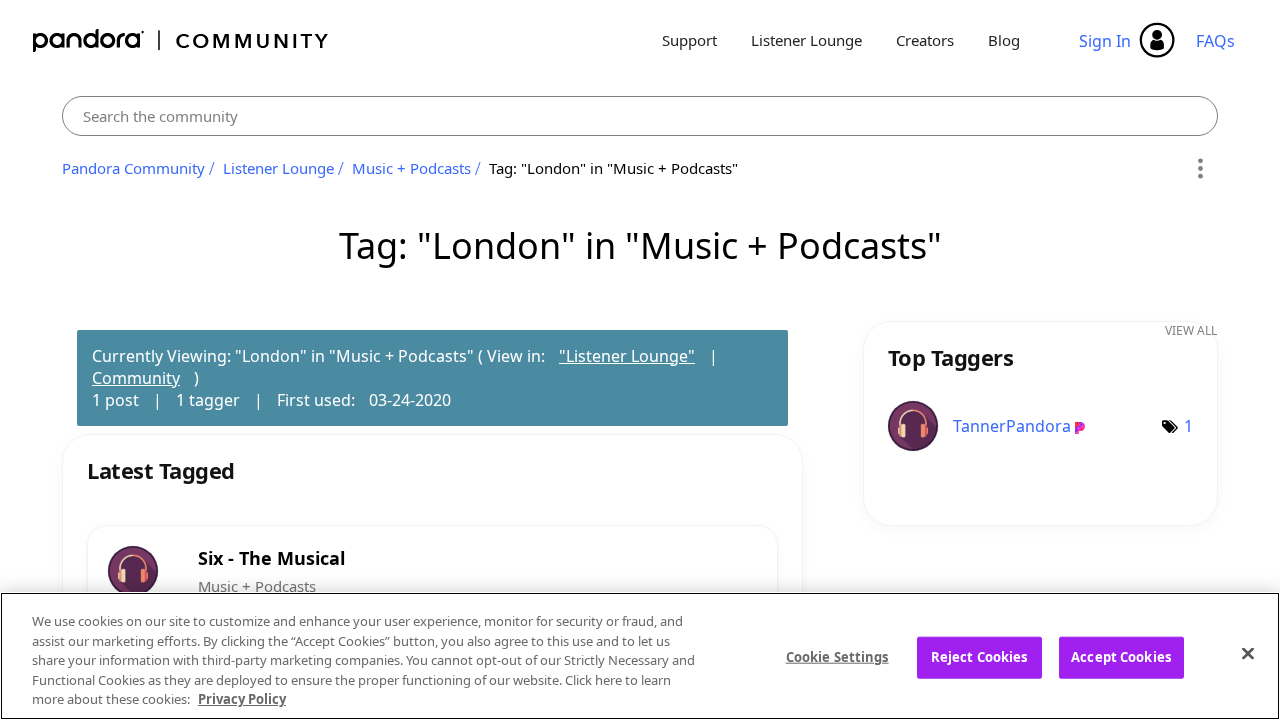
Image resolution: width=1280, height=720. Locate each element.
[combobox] (640, 116)
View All (1191, 330)
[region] (640, 656)
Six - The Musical (271, 558)
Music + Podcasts (411, 168)
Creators (925, 40)
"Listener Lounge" (627, 356)
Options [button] (1199, 169)
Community (136, 378)
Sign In (1105, 41)
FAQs (1215, 41)
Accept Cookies (1121, 657)
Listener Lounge (806, 40)
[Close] (1248, 654)
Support (689, 40)
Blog (1004, 40)
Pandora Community (181, 40)
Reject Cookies (979, 657)
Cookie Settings (837, 657)
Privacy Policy (242, 699)
